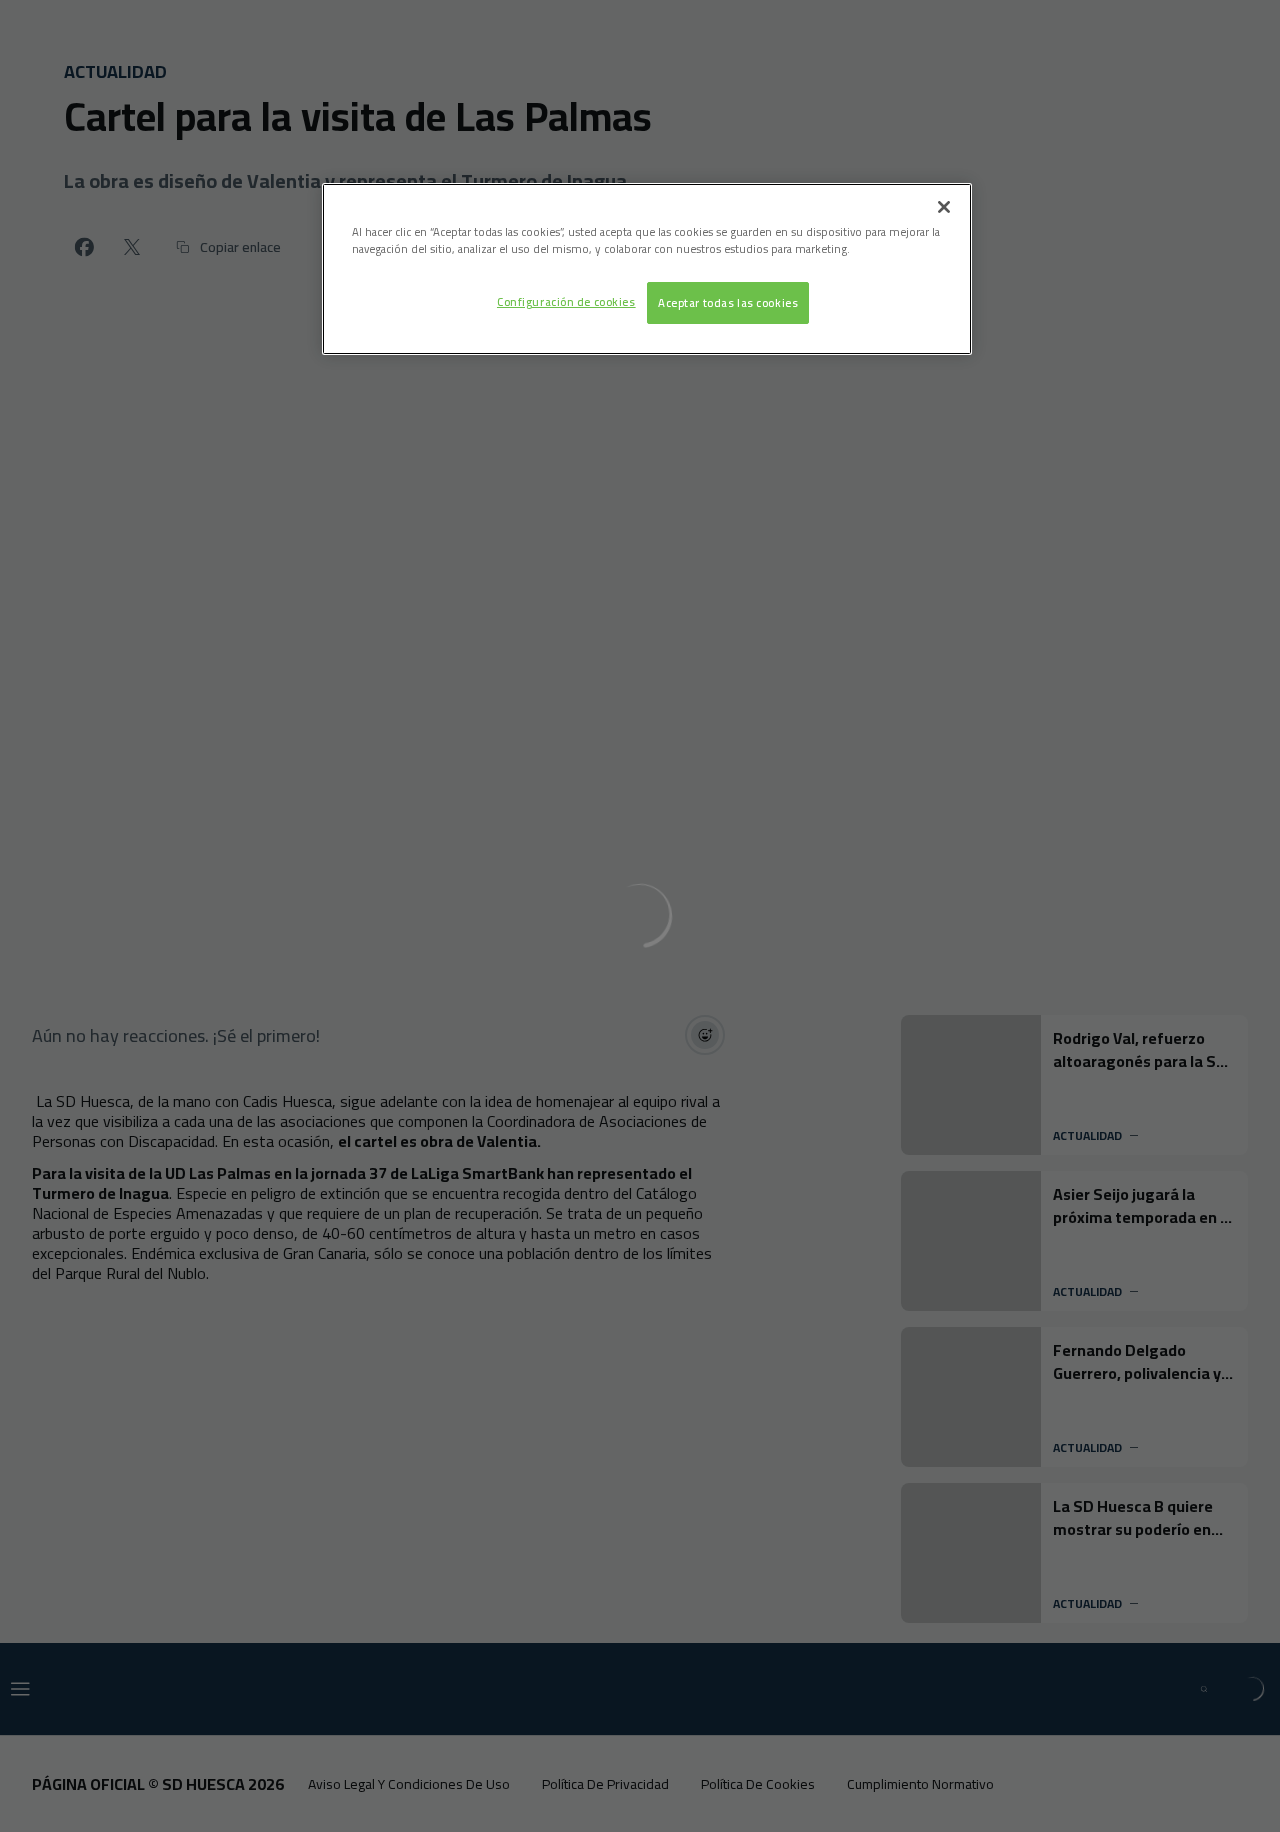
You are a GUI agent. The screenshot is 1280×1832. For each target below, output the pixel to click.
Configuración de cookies (566, 301)
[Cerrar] (944, 207)
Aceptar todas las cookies (728, 302)
